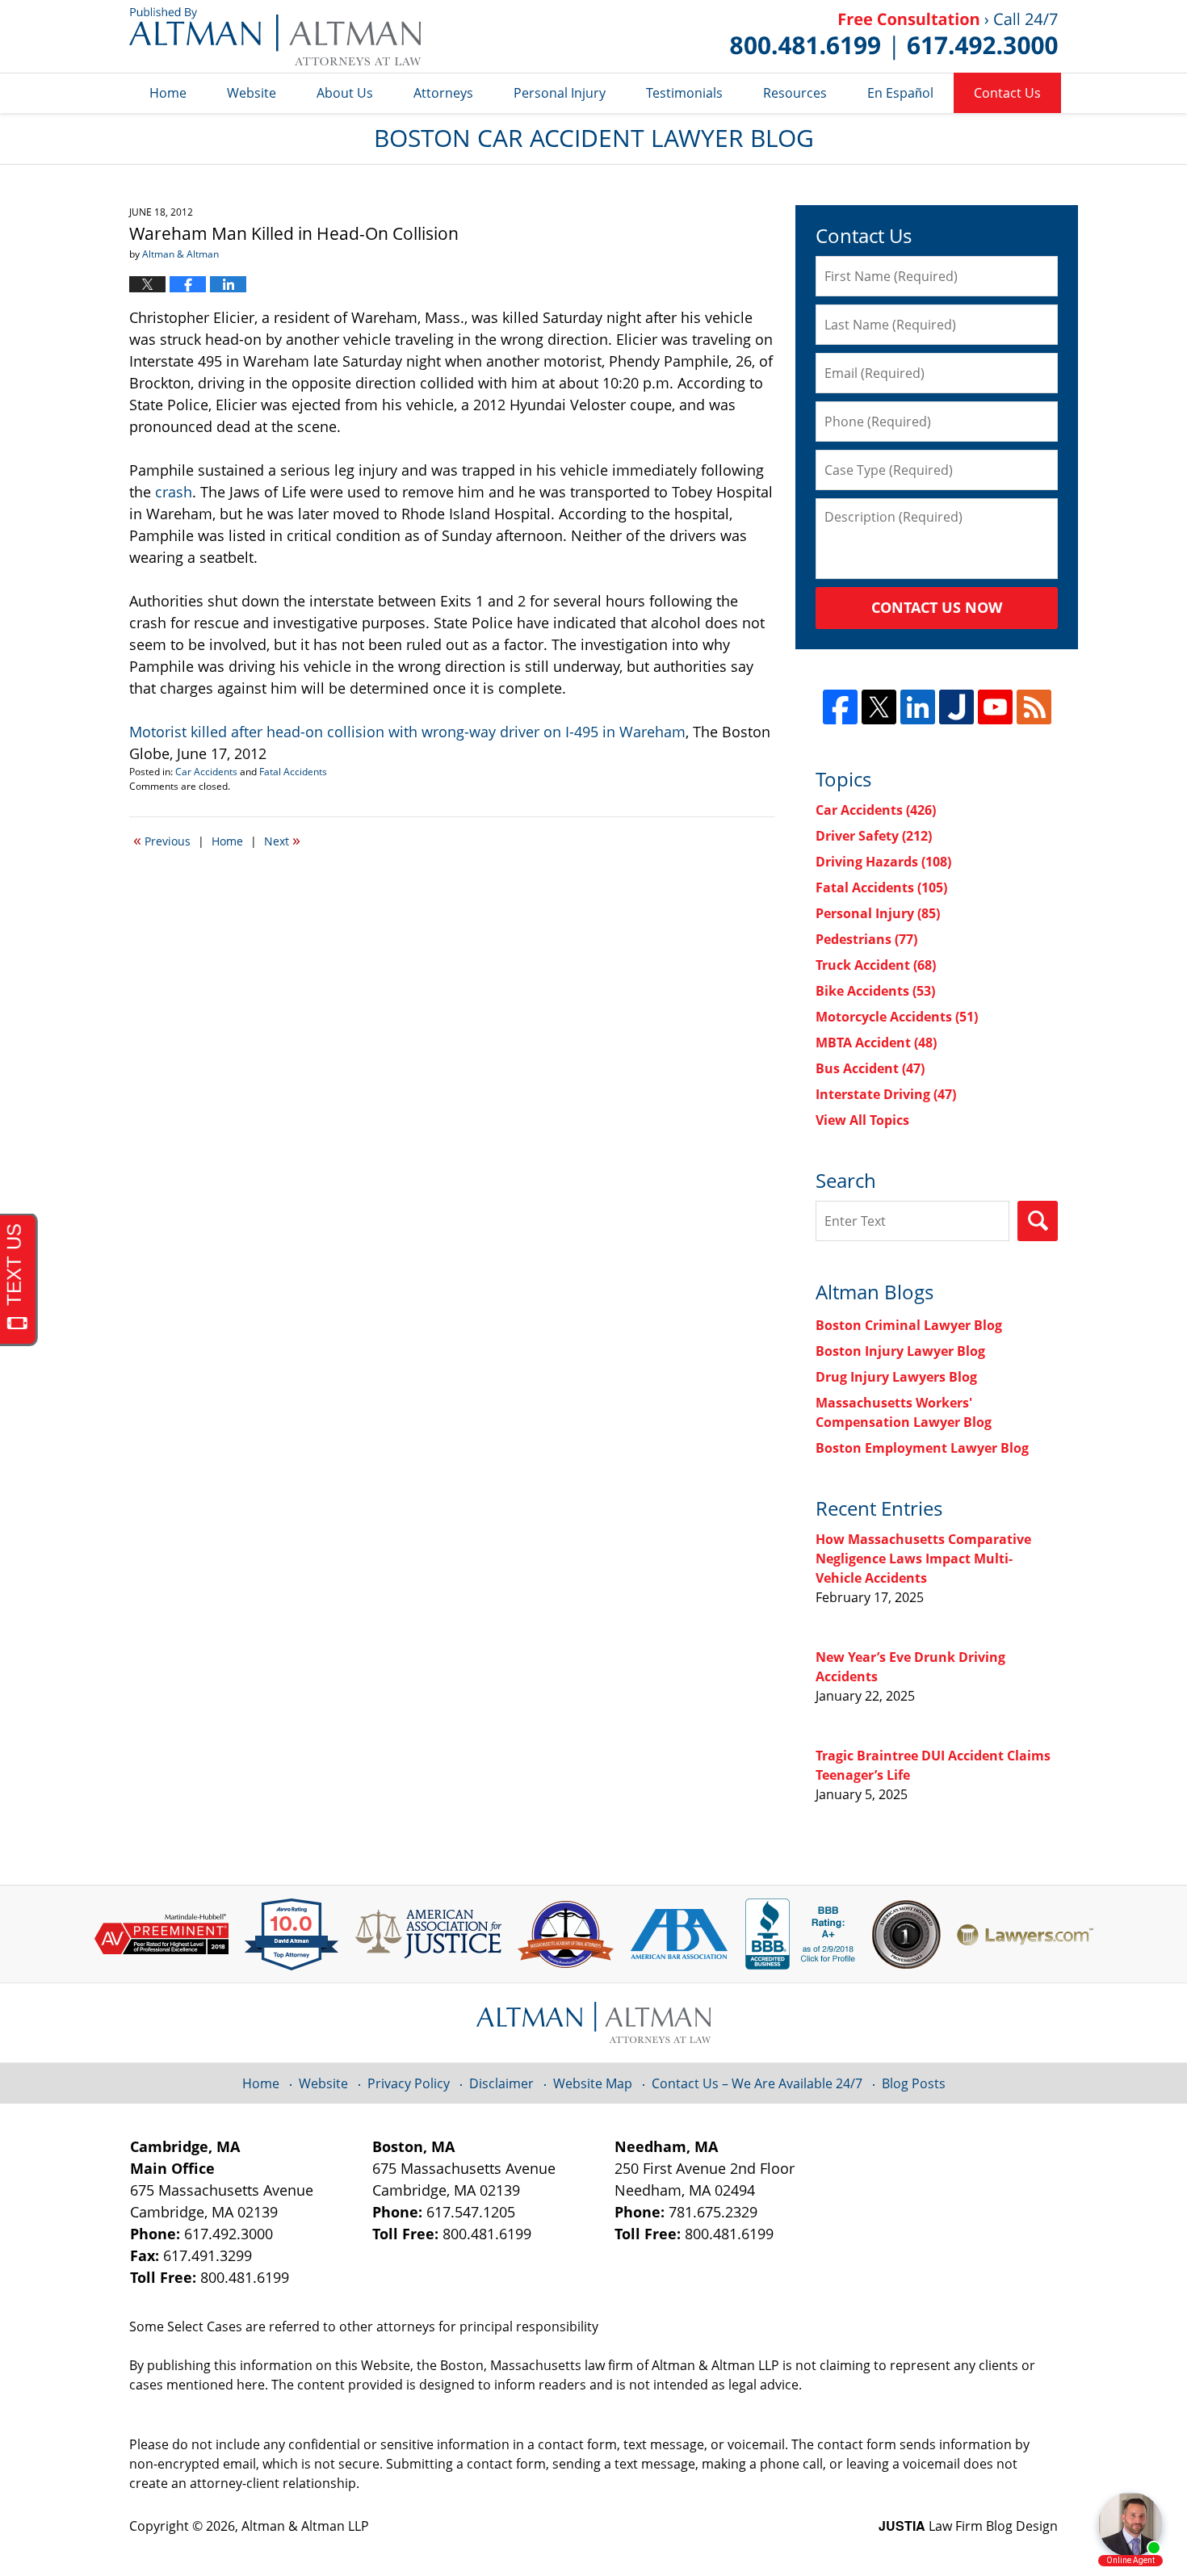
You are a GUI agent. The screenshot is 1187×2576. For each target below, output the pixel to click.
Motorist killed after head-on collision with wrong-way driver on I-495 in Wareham (407, 732)
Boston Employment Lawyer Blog (922, 1448)
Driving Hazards (883, 862)
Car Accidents (206, 772)
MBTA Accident (876, 1043)
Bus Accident (870, 1068)
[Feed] (1034, 707)
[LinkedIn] (918, 707)
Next (282, 840)
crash (174, 492)
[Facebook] (840, 707)
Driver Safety (874, 836)
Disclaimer (501, 2083)
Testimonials (684, 93)
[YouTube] (995, 707)
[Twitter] (879, 707)
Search (1038, 1221)
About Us (345, 93)
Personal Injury (560, 93)
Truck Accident (876, 965)
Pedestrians (866, 939)
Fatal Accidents (293, 772)
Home (168, 93)
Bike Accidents (875, 991)
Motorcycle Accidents (897, 1017)
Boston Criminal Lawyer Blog (909, 1325)
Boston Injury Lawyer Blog (900, 1351)
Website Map (593, 2083)
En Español (900, 93)
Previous (162, 840)
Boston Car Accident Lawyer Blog (275, 36)
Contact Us (1007, 93)
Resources (795, 93)
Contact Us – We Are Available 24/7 (757, 2083)
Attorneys (443, 93)
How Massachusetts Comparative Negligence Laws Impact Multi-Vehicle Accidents (923, 1559)
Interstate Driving (886, 1094)
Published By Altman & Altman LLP (894, 36)
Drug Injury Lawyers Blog (896, 1377)
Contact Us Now (937, 607)
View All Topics (862, 1120)
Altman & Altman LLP (305, 2526)
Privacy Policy (409, 2083)
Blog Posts (914, 2083)
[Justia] (956, 707)
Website (252, 93)
